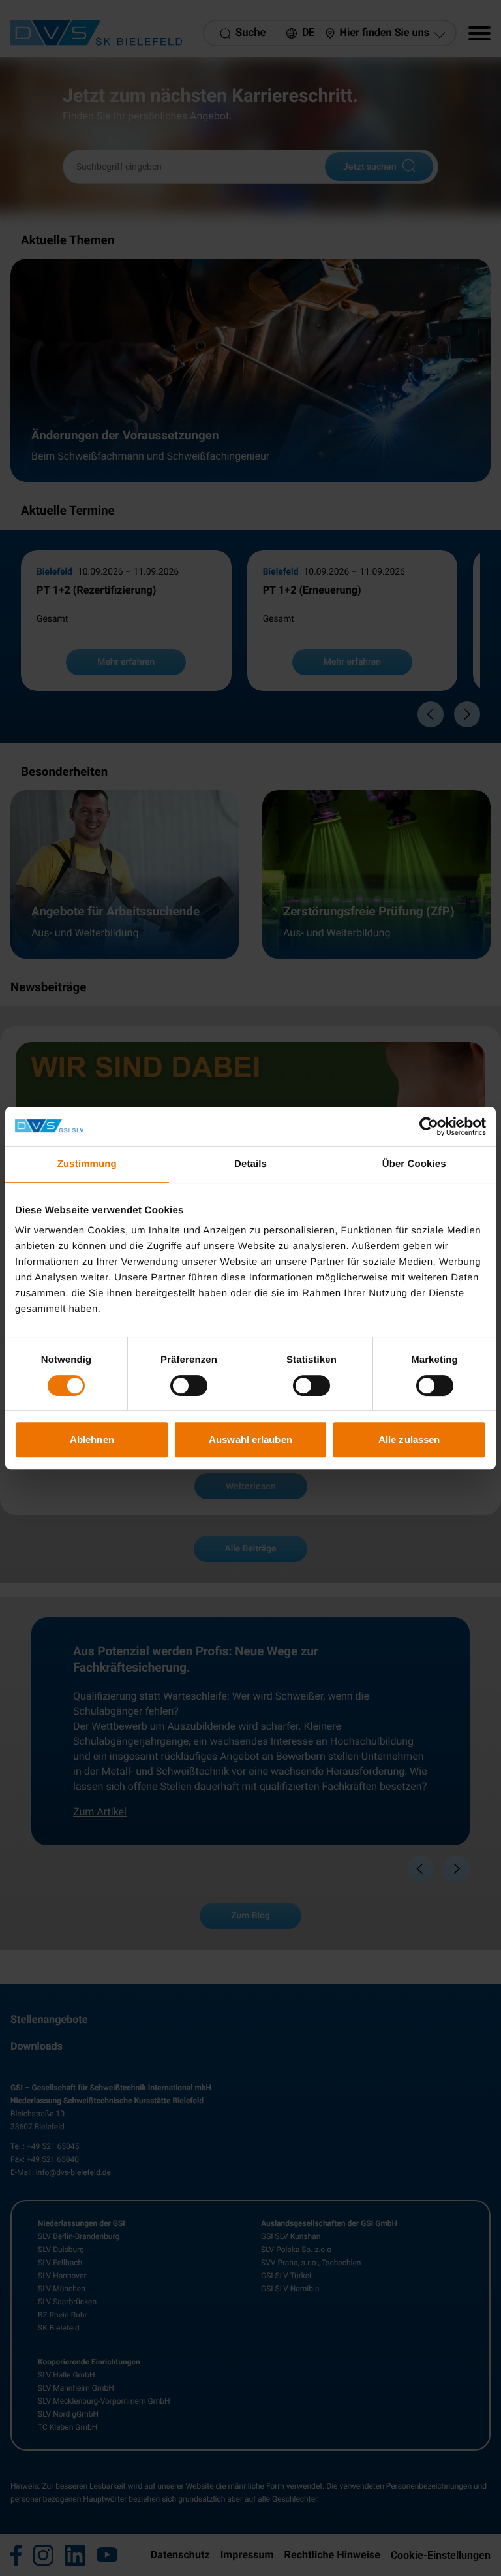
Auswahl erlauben (250, 1439)
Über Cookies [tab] (414, 1164)
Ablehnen (92, 1439)
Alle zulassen (409, 1439)
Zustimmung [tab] (87, 1164)
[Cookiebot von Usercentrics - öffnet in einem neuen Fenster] (429, 1126)
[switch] (189, 1386)
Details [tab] (250, 1164)
